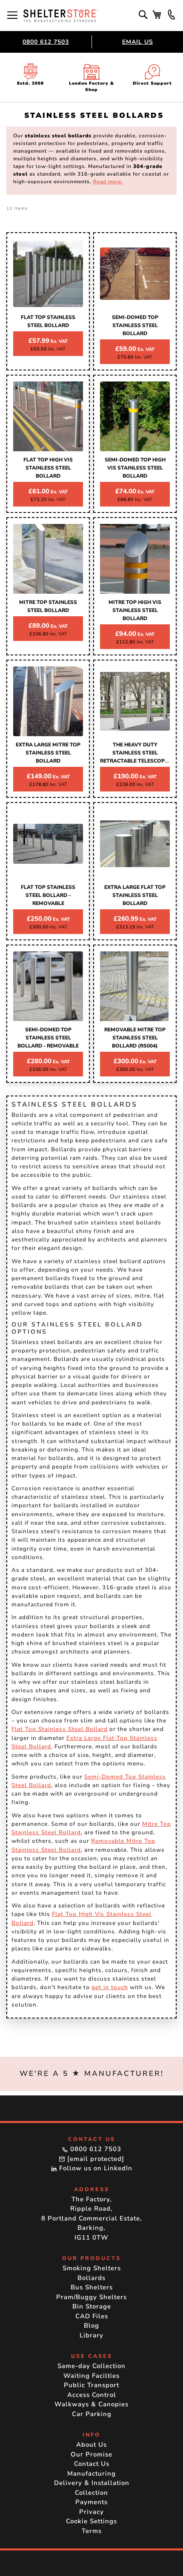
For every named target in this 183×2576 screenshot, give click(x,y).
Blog (91, 2326)
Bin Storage (92, 2306)
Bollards (91, 2278)
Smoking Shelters (92, 2268)
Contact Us (92, 2464)
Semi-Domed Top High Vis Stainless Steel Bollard (135, 468)
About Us (91, 2445)
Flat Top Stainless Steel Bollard (60, 1729)
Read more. (108, 182)
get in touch (110, 1987)
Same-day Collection (91, 2366)
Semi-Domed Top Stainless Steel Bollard (135, 325)
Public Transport (91, 2385)
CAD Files (92, 2316)
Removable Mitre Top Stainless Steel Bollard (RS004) (135, 1038)
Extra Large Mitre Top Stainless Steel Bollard (48, 753)
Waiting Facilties (91, 2376)
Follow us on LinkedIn (95, 2168)
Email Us (138, 42)
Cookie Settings (91, 2521)
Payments (91, 2502)
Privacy (91, 2512)
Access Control (92, 2395)
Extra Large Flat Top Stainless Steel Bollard (135, 895)
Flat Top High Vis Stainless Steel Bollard (48, 468)
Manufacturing (91, 2474)
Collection (91, 2493)
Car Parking (92, 2414)
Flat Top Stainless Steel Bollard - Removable (48, 895)
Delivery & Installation (92, 2483)
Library (91, 2335)
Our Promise (91, 2454)
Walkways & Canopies (91, 2404)
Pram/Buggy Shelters (91, 2297)
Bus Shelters (92, 2287)
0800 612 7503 (46, 42)
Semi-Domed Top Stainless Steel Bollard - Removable (48, 1038)
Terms (92, 2531)
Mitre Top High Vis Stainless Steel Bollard (135, 610)
